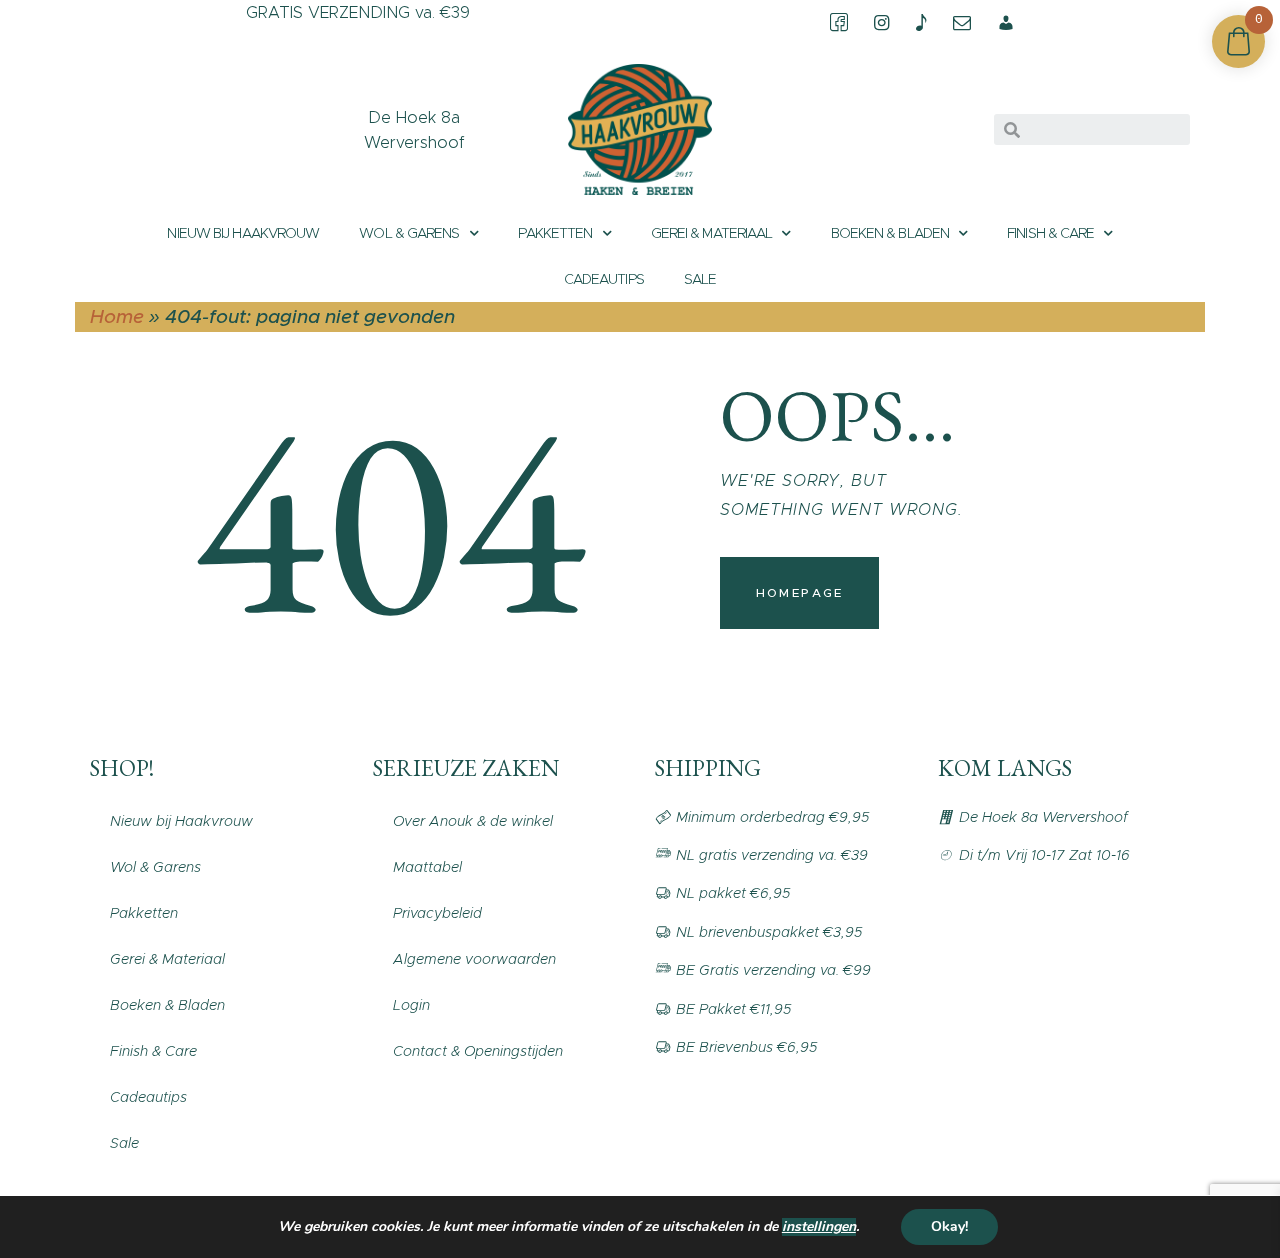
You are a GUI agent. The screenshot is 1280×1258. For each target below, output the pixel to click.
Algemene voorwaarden (474, 959)
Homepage (800, 592)
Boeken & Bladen (890, 233)
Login (411, 1005)
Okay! (949, 1226)
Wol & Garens (409, 233)
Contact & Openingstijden (478, 1051)
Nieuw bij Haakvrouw (243, 233)
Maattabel (427, 867)
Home (117, 316)
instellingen (819, 1227)
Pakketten (555, 233)
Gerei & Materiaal (712, 233)
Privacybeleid (437, 913)
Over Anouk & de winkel (473, 821)
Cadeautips (604, 279)
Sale (700, 279)
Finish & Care (1050, 233)
